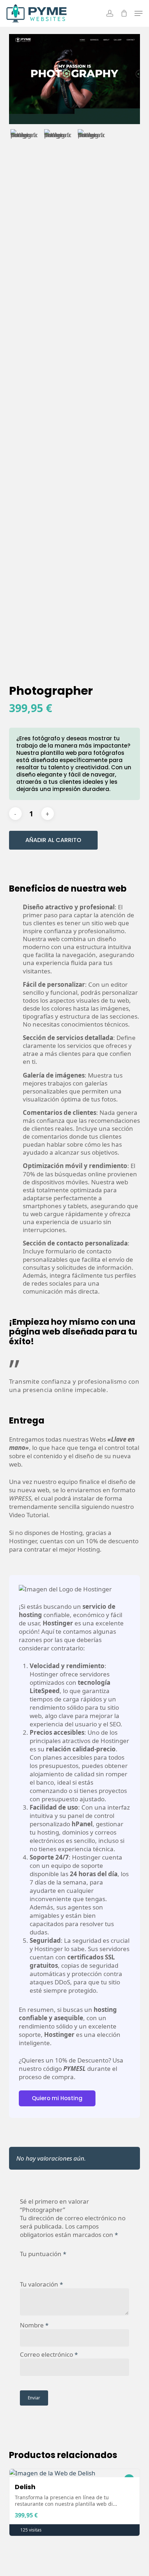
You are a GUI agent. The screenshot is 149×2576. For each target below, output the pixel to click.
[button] (139, 13)
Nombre (34, 2325)
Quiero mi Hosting (57, 2098)
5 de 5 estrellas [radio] (68, 2262)
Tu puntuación (43, 2254)
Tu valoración (41, 2284)
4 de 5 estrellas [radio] (58, 2262)
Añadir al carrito (53, 840)
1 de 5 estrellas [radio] (25, 2262)
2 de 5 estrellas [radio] (35, 2262)
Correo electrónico (49, 2354)
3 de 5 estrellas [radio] (47, 2262)
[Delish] (75, 2473)
